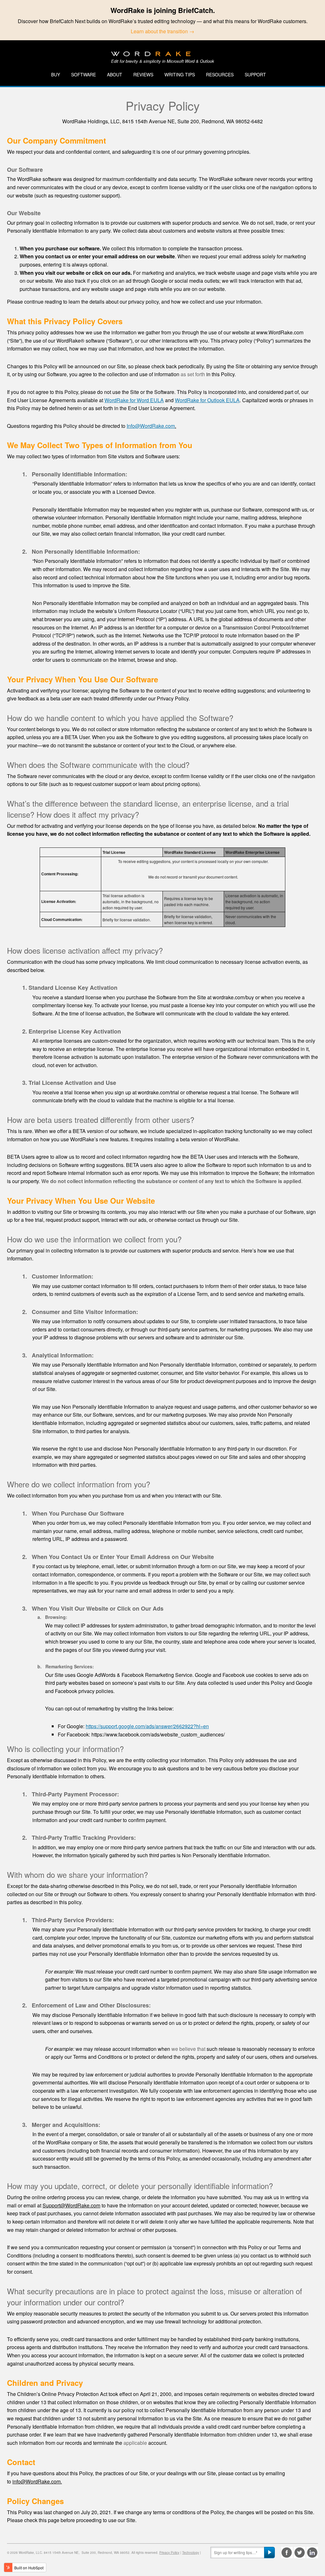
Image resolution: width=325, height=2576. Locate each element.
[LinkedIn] (312, 2553)
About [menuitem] (115, 74)
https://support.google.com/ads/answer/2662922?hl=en (147, 1726)
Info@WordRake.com (151, 426)
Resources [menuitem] (220, 74)
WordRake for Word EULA (134, 400)
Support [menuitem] (255, 74)
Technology (191, 2553)
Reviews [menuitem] (143, 74)
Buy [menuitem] (56, 74)
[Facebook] (287, 2553)
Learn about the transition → (162, 31)
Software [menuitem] (83, 74)
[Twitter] (300, 2553)
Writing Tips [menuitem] (180, 74)
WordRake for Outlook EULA (207, 400)
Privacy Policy (169, 2553)
